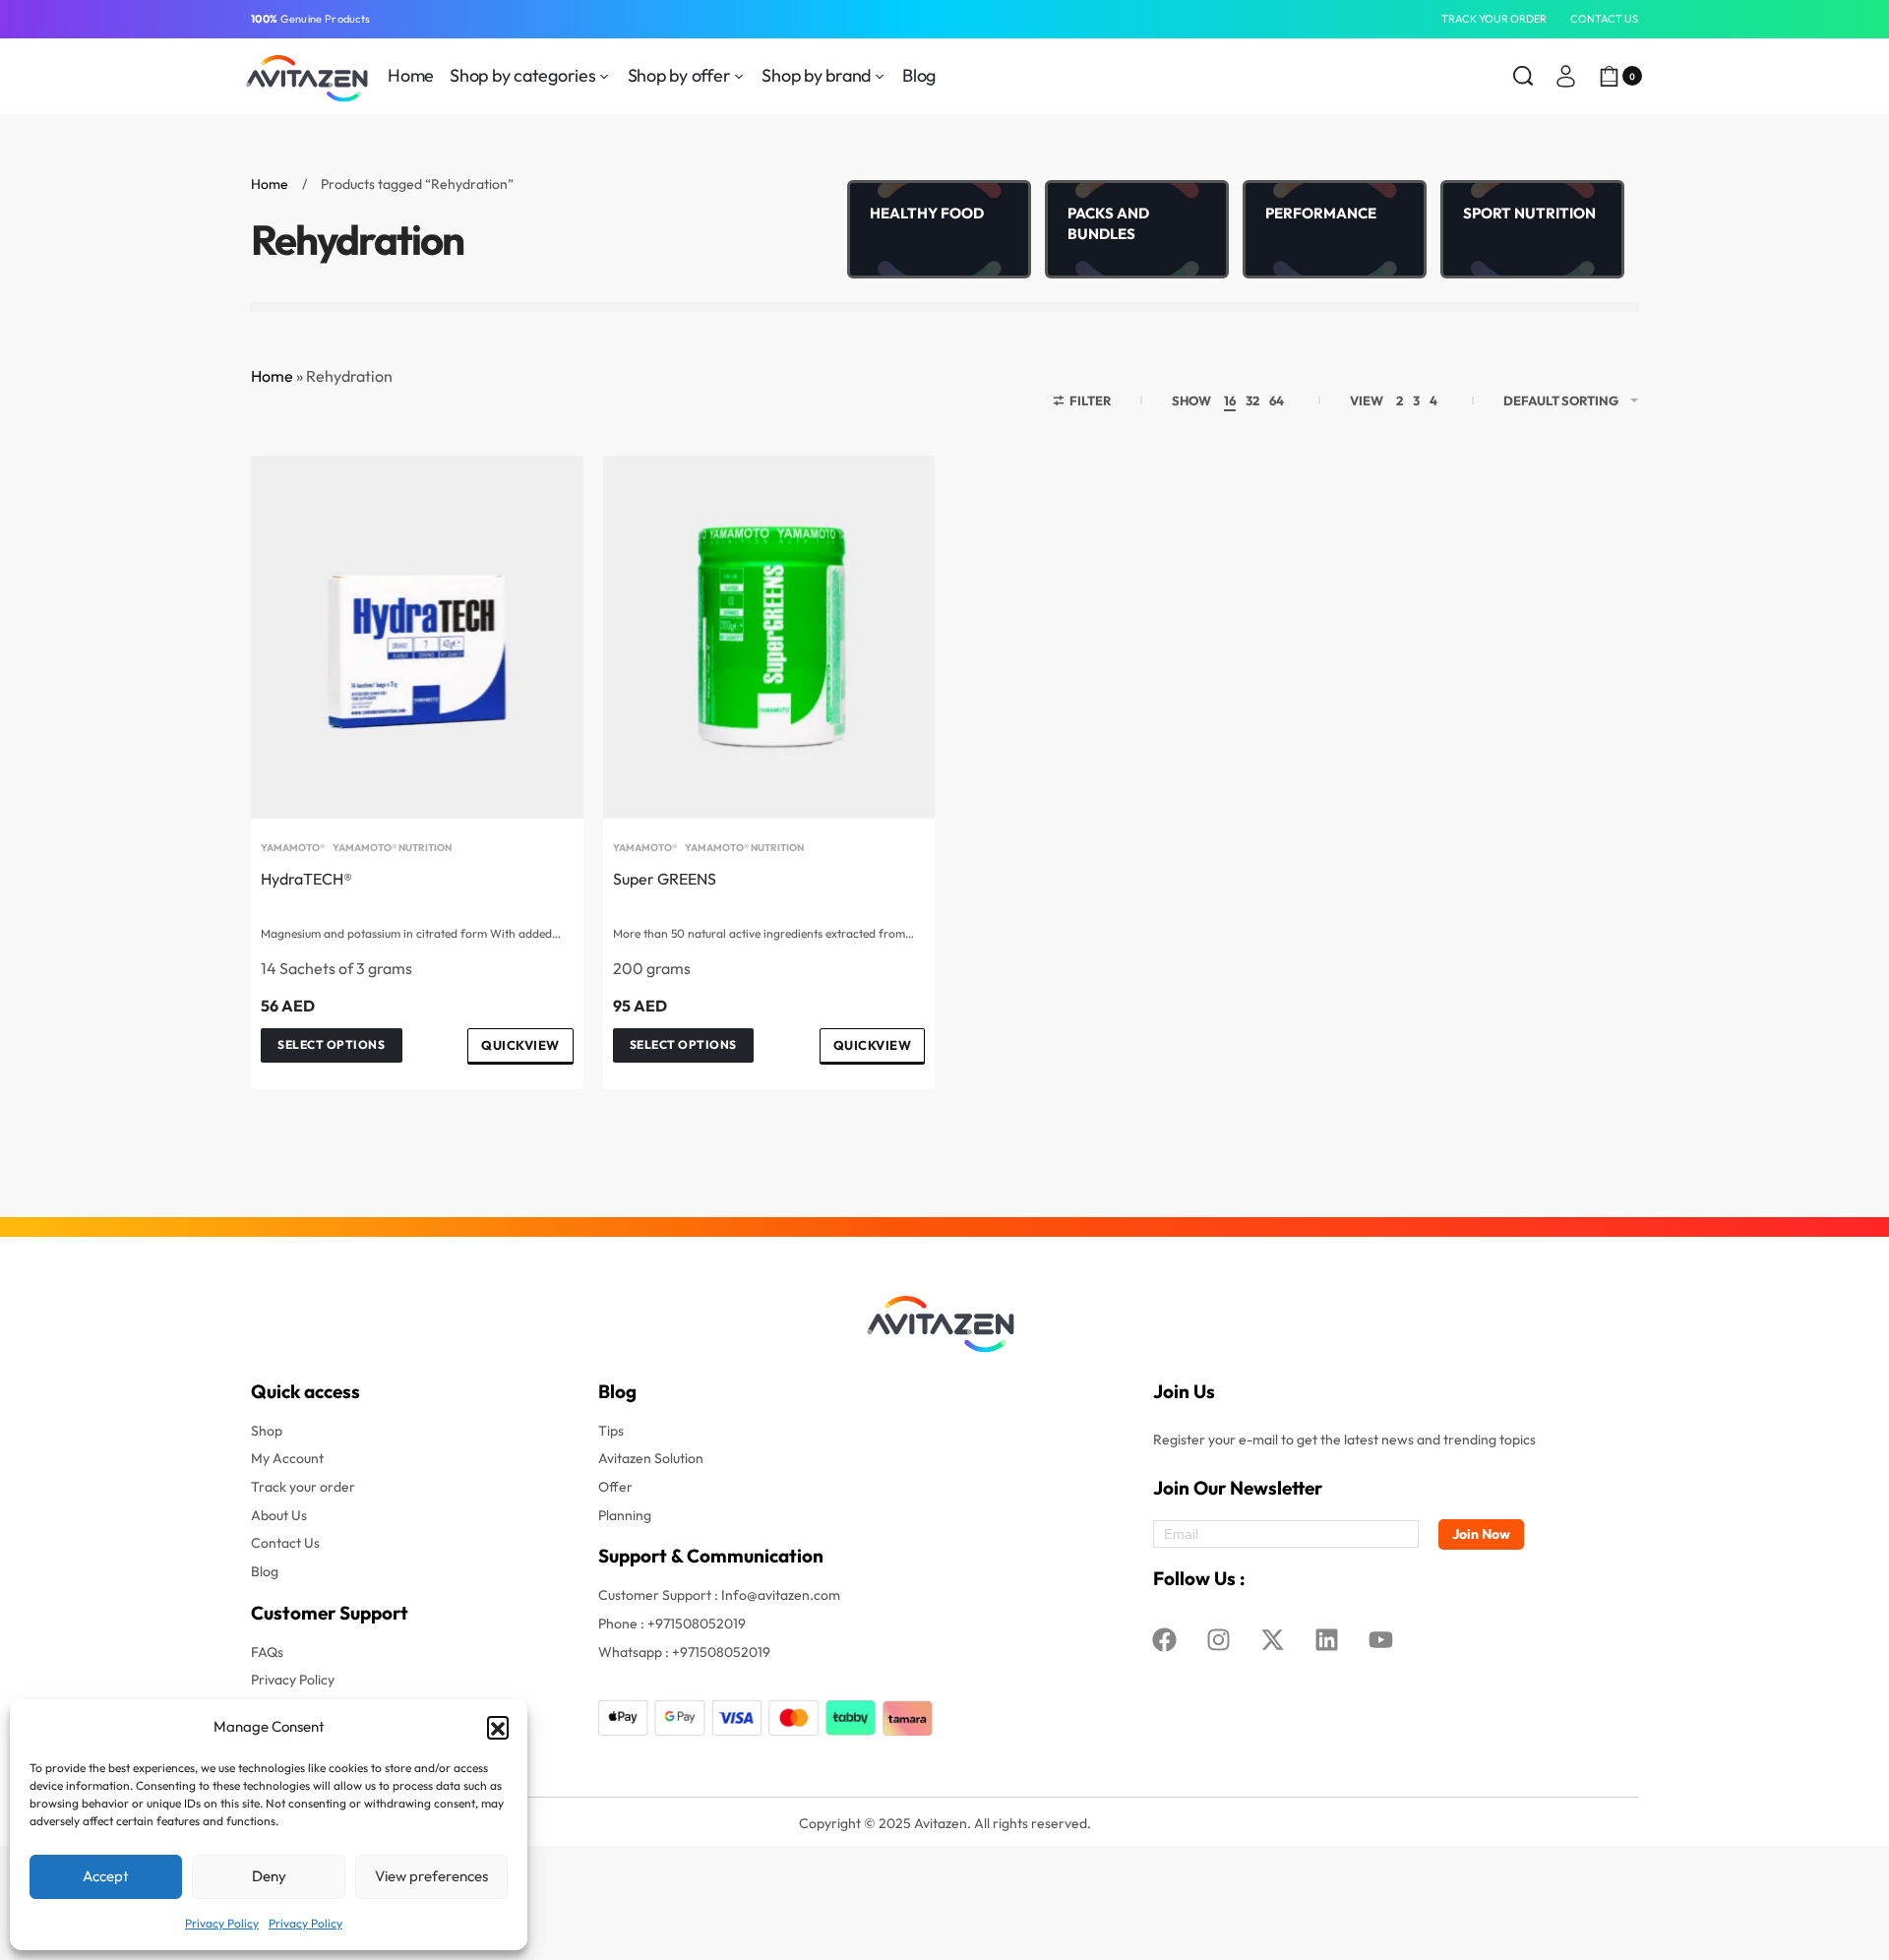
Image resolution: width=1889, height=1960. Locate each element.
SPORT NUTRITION (1529, 213)
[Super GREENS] (769, 637)
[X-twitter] (1273, 1640)
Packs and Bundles (1108, 223)
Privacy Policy (222, 1923)
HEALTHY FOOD (927, 213)
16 (1230, 400)
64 (1277, 400)
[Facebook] (1165, 1640)
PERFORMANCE (1321, 213)
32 (1252, 400)
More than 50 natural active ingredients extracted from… (763, 934)
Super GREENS (665, 879)
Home (270, 184)
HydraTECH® (306, 879)
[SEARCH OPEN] (1523, 76)
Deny (269, 1876)
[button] (498, 1727)
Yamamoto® (293, 848)
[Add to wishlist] (537, 502)
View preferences (431, 1876)
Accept (106, 1876)
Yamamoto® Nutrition (392, 848)
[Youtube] (1381, 1640)
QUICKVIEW (520, 1045)
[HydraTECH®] (417, 637)
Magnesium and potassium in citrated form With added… (411, 934)
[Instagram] (1219, 1640)
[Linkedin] (1327, 1640)
